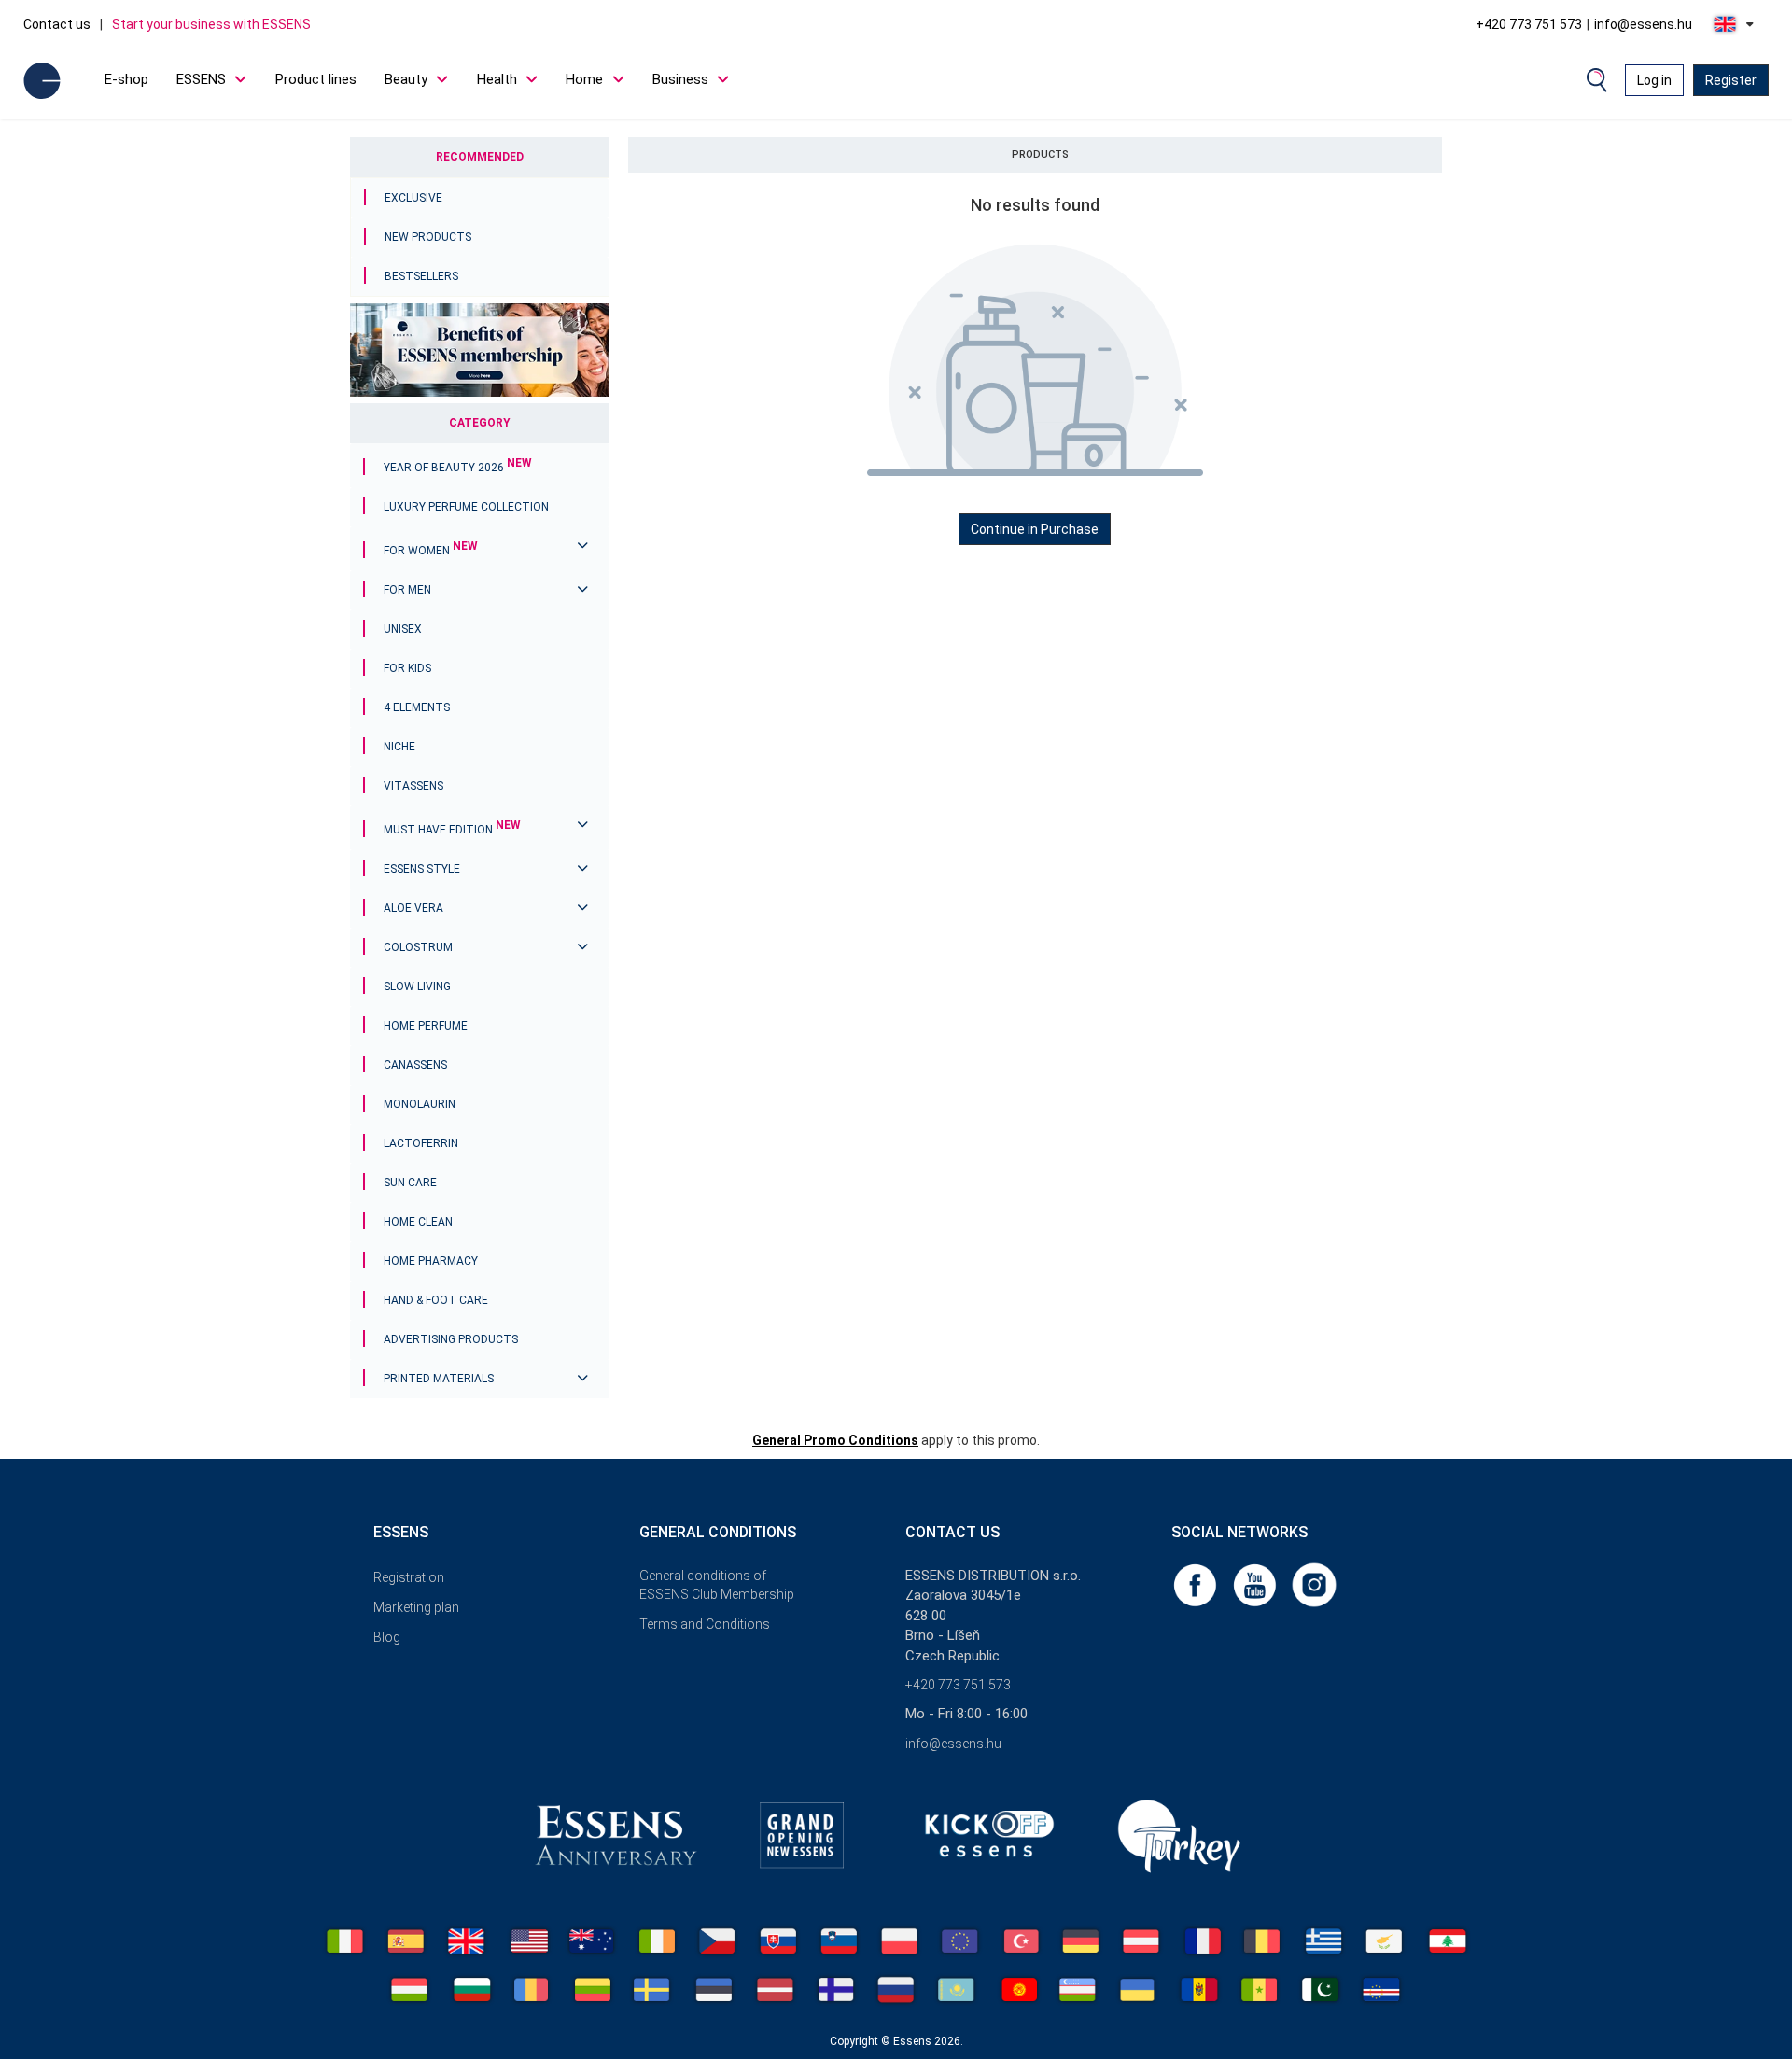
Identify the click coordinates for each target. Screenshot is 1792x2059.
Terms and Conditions (705, 1624)
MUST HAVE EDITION (452, 830)
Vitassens (413, 786)
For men (407, 590)
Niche (399, 747)
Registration (409, 1577)
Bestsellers (421, 276)
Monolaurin (420, 1104)
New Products (428, 237)
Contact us (57, 24)
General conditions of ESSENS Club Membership (717, 1585)
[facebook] (1197, 1584)
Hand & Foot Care (436, 1300)
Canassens (415, 1065)
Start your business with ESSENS (211, 24)
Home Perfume (426, 1026)
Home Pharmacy (431, 1261)
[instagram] (1314, 1584)
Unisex (403, 629)
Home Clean (418, 1222)
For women (431, 551)
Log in (1654, 80)
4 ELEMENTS (417, 707)
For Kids (407, 668)
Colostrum (418, 947)
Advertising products (451, 1339)
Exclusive (413, 198)
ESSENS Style (422, 869)
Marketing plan (416, 1607)
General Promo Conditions (835, 1440)
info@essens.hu (1643, 24)
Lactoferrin (421, 1143)
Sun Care (410, 1183)
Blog (387, 1637)
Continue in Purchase (1035, 529)
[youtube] (1256, 1584)
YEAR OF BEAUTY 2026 (458, 468)
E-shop (126, 79)
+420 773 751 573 (1529, 24)
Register (1731, 80)
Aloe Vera (413, 908)
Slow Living (417, 987)
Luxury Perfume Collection (466, 507)
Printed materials (439, 1379)
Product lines (316, 79)
